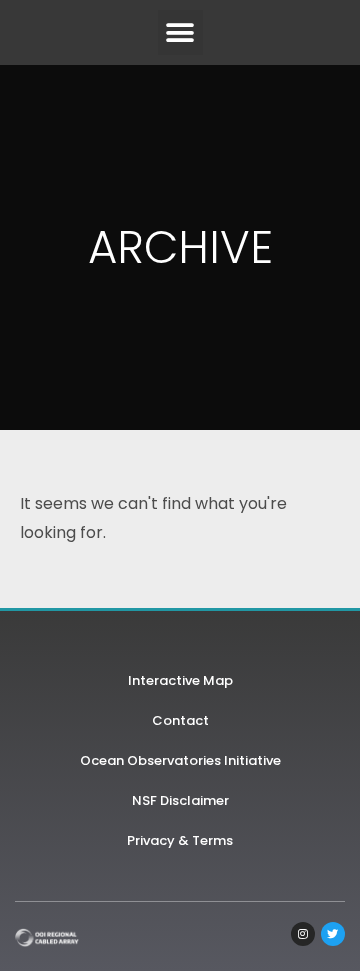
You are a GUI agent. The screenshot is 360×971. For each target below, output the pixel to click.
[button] (180, 32)
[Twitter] (333, 934)
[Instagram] (303, 934)
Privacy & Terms (180, 840)
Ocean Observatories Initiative (180, 760)
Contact (180, 720)
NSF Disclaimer (180, 800)
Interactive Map (180, 680)
